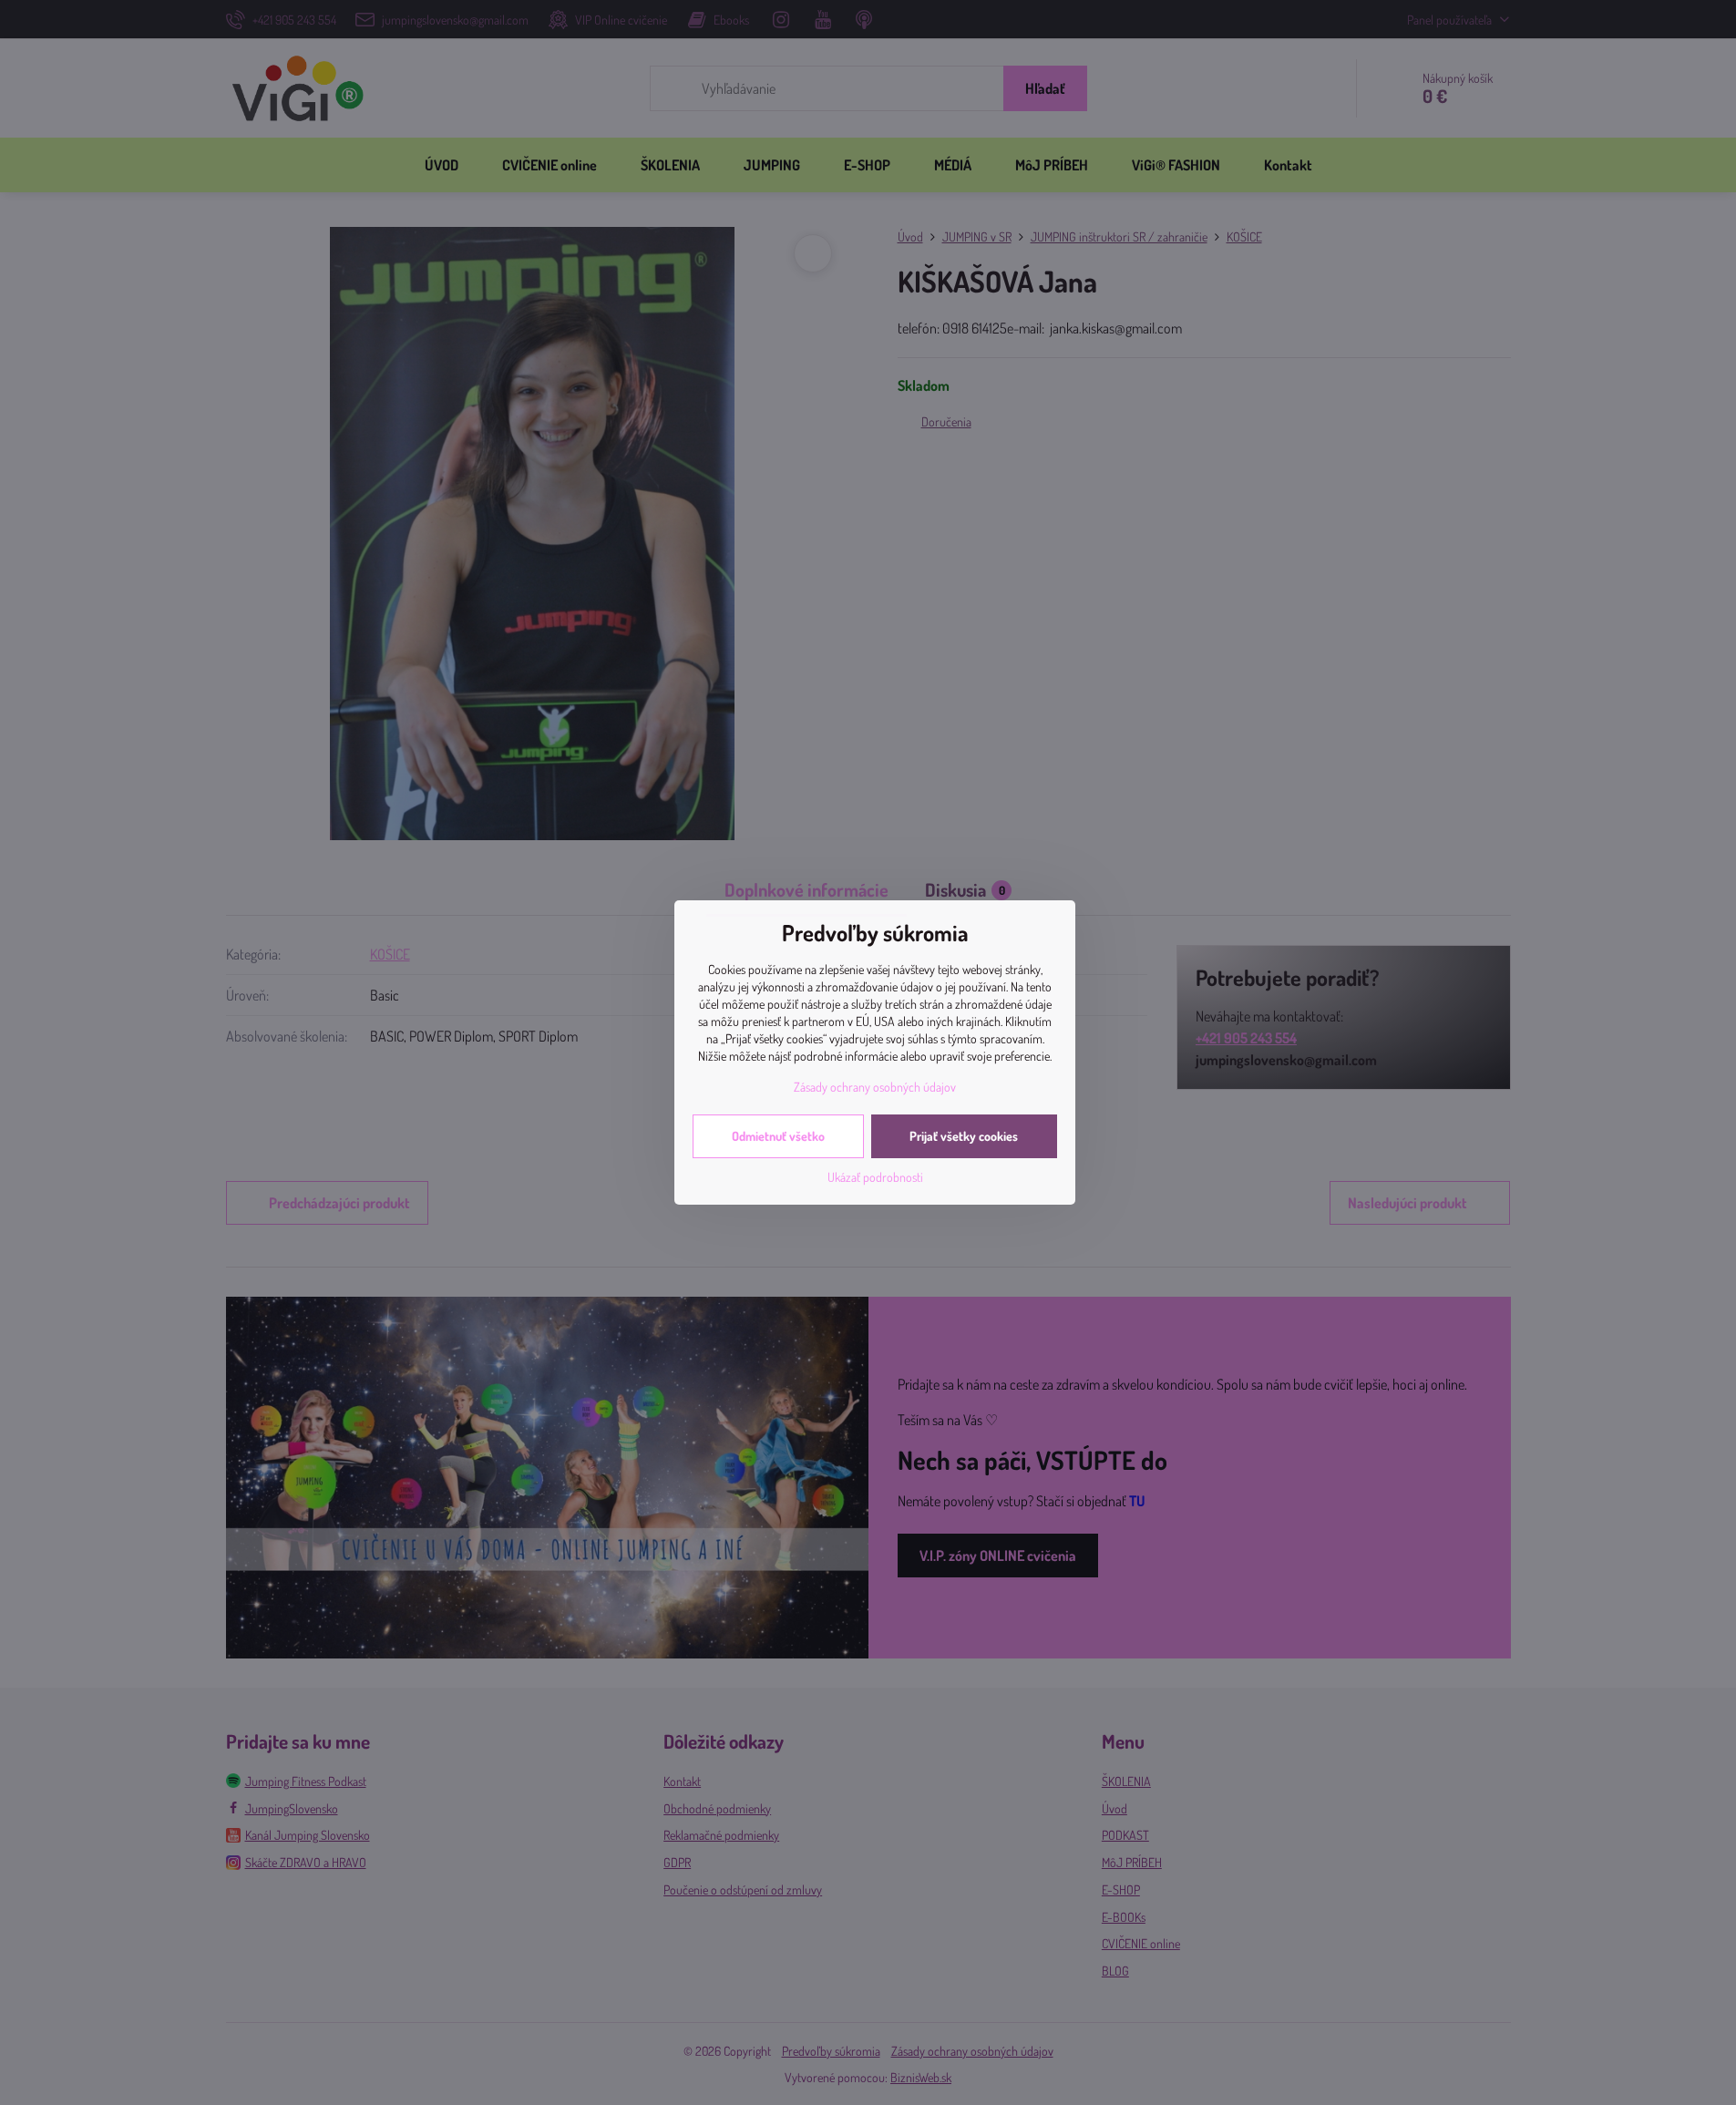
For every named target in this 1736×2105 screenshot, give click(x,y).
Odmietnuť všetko (778, 1136)
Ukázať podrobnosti (875, 1177)
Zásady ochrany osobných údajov (875, 1087)
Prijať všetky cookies (964, 1136)
